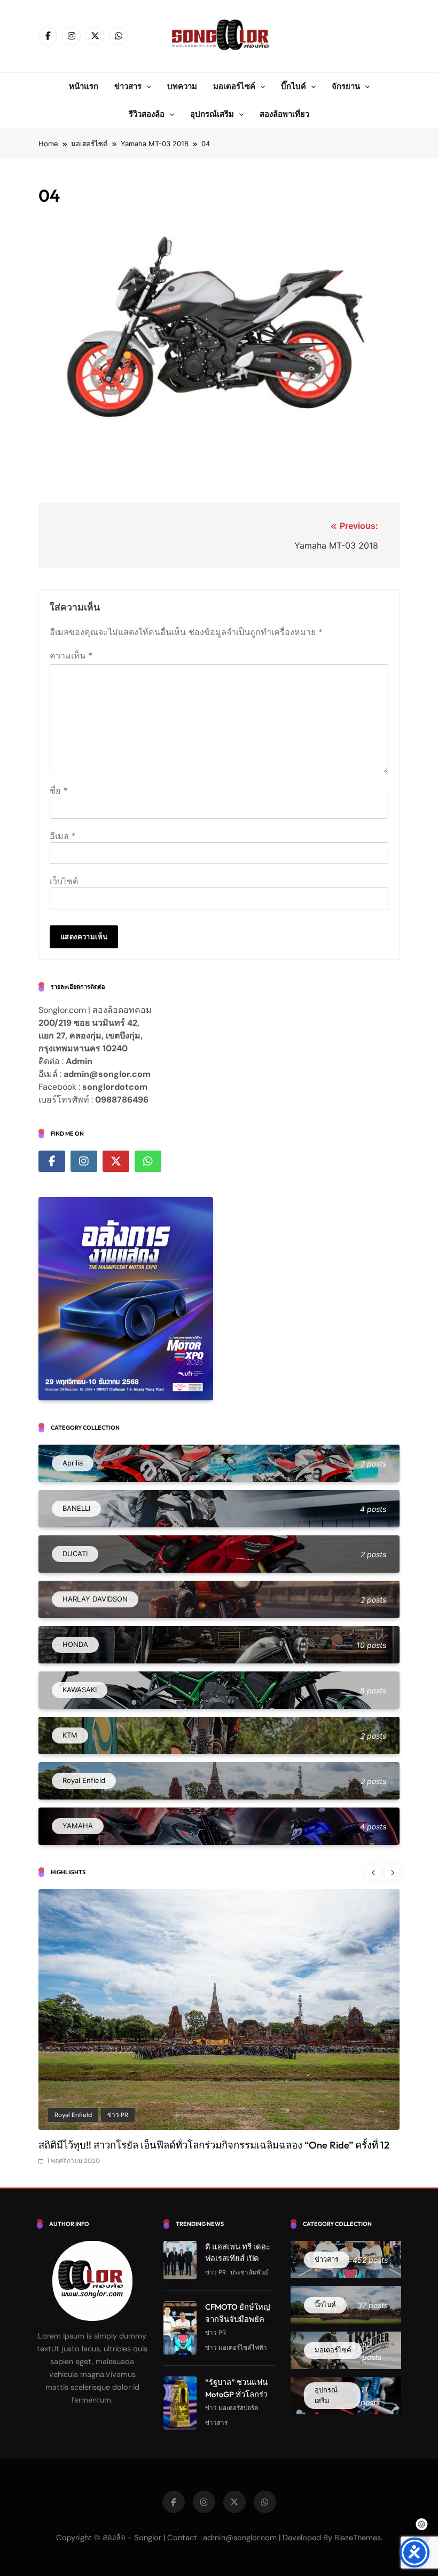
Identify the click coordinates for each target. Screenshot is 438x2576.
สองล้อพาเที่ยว (284, 114)
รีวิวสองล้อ (147, 114)
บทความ (182, 86)
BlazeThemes (358, 2551)
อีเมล (63, 836)
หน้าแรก (84, 86)
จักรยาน (346, 86)
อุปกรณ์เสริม (212, 114)
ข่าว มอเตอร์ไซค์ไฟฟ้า (236, 2361)
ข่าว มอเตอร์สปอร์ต (232, 2421)
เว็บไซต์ (64, 881)
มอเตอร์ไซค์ (234, 86)
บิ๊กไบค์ (294, 86)
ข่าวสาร (128, 86)
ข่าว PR (65, 2114)
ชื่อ (59, 790)
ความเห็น (71, 655)
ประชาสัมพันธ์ (110, 2114)
